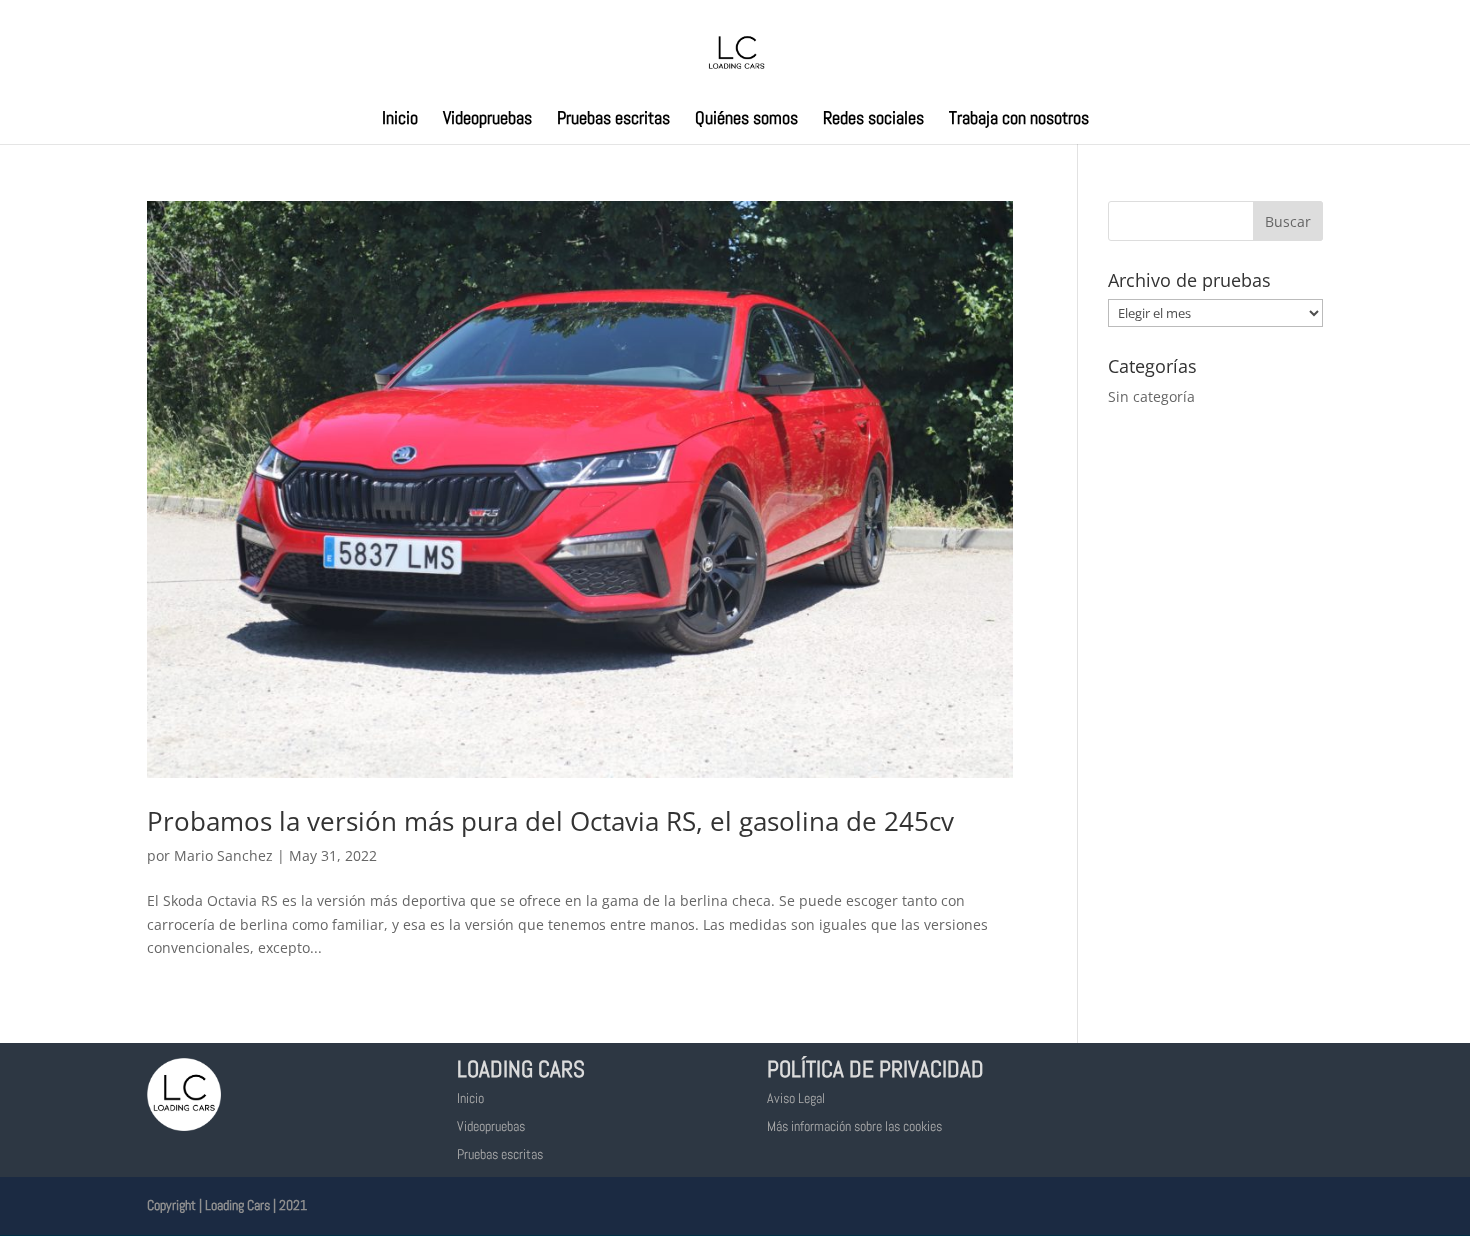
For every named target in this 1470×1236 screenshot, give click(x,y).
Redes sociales (873, 120)
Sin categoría (1151, 396)
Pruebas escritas (613, 120)
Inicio (400, 120)
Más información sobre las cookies (854, 1126)
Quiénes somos (746, 120)
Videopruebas (487, 120)
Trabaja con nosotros (1019, 120)
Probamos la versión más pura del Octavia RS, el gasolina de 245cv (550, 821)
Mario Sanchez (223, 855)
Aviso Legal (796, 1098)
